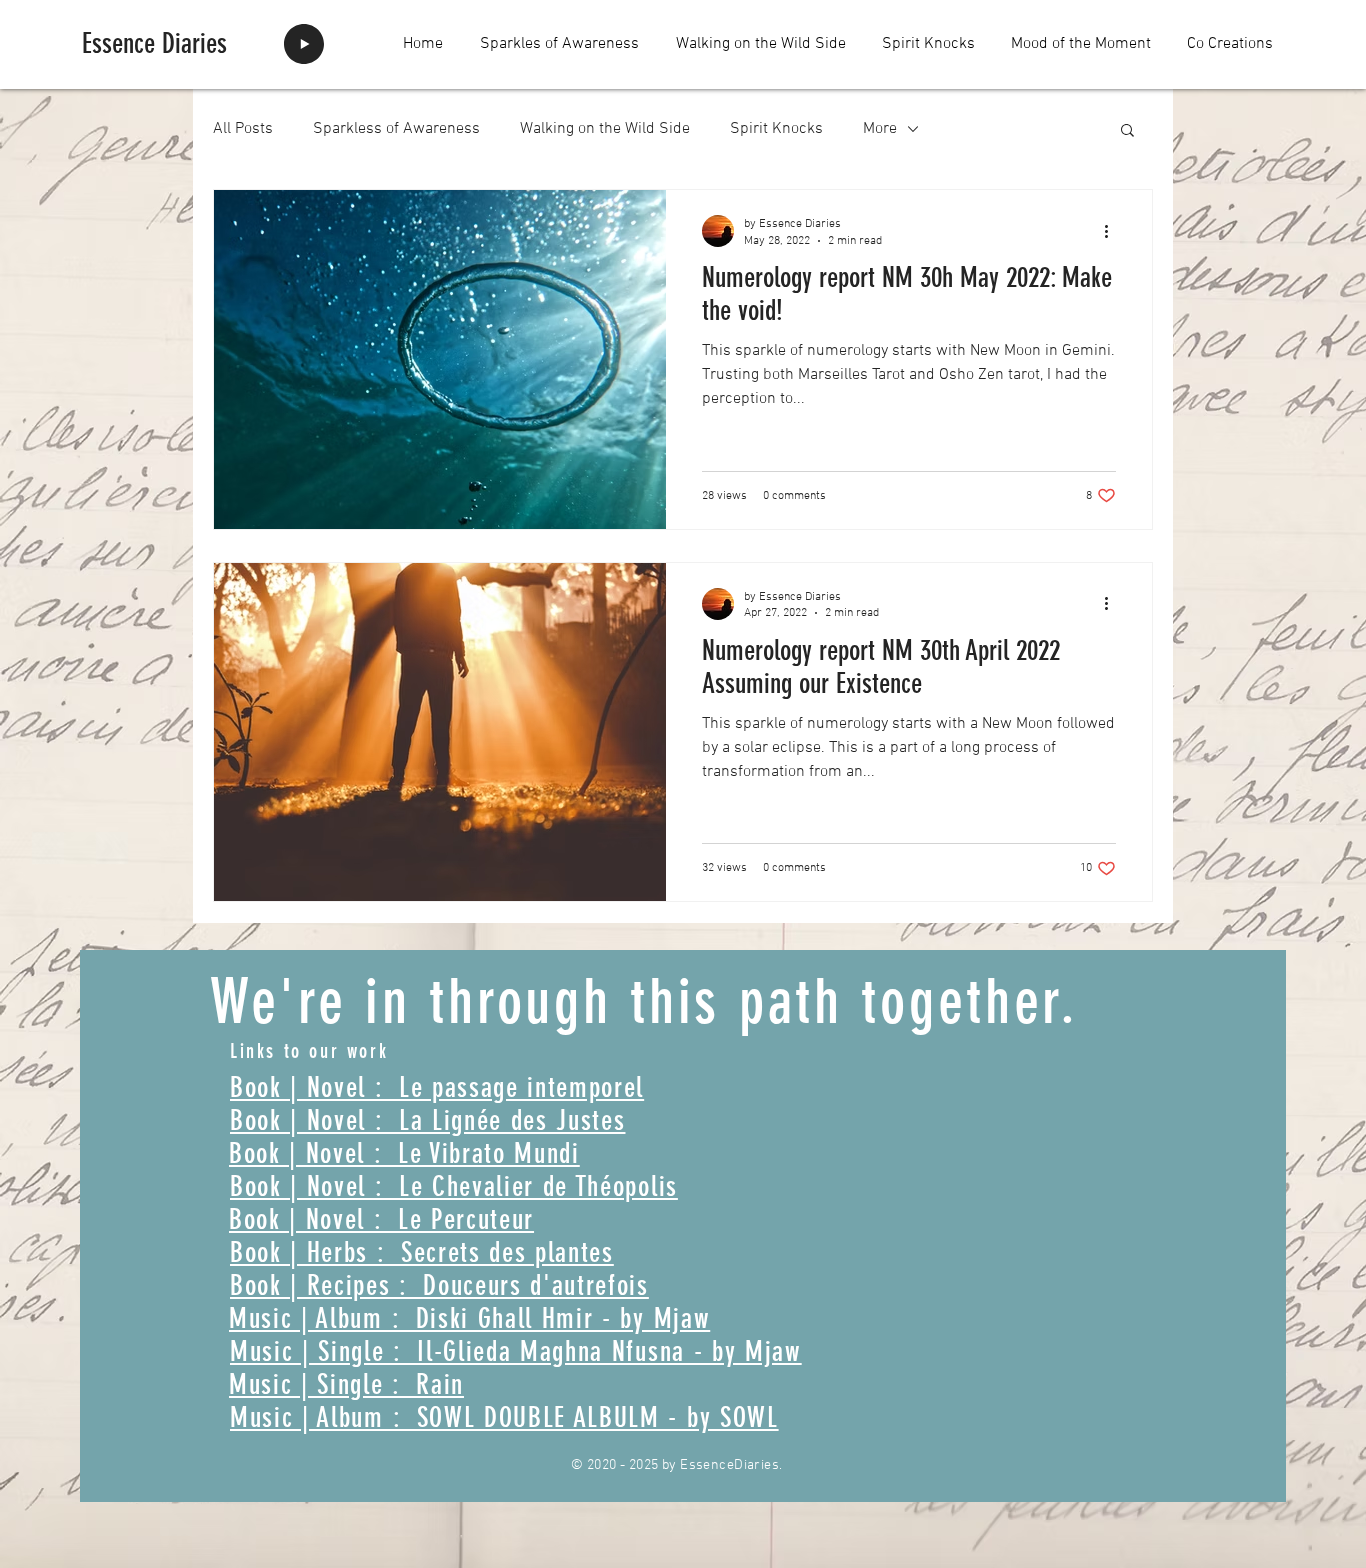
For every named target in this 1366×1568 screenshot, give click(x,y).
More (880, 129)
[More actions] (1113, 231)
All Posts (243, 129)
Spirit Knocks (776, 129)
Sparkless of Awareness (396, 129)
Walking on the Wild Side (605, 129)
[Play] (304, 44)
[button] (1127, 131)
